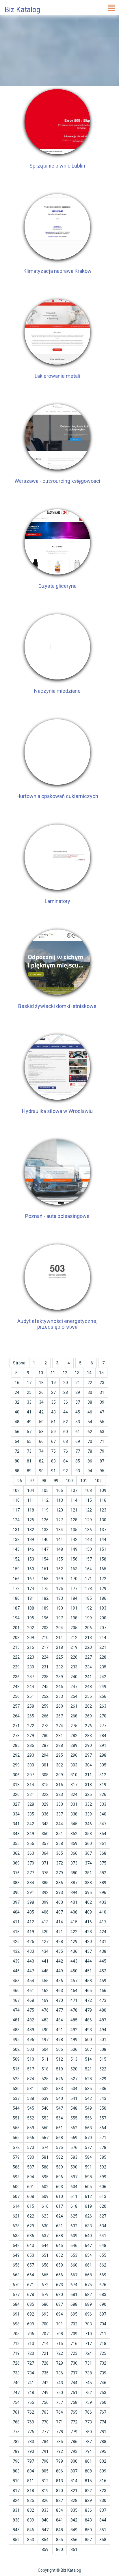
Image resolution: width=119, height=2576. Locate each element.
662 (103, 2265)
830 (103, 2500)
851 (103, 2530)
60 (66, 1432)
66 (41, 1441)
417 (103, 1922)
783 (31, 2442)
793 (74, 2451)
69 (78, 1441)
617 (59, 2206)
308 (45, 1775)
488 (16, 2030)
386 (59, 1883)
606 (103, 2187)
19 (53, 1383)
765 (74, 2412)
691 (16, 2314)
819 (45, 2491)
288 (59, 1745)
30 (90, 1392)
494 (103, 2030)
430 (88, 1942)
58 (41, 1432)
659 (59, 2265)
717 (88, 2344)
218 (59, 1647)
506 (74, 2049)
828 (74, 2500)
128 (74, 1520)
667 (74, 2275)
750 (59, 2393)
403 (103, 1902)
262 (88, 1706)
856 (74, 2540)
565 (16, 2138)
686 (45, 2304)
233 (74, 1667)
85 (78, 1461)
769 (31, 2422)
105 (45, 1490)
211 (59, 1638)
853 (31, 2540)
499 (74, 2040)
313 (16, 1785)
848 (59, 2530)
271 (16, 1726)
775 (16, 2432)
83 (53, 1461)
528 (88, 2079)
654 (88, 2255)
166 (16, 1579)
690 (103, 2304)
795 (103, 2451)
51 (53, 1422)
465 (88, 1991)
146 (31, 1549)
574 (45, 2147)
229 (16, 1667)
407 (59, 1912)
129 (88, 1520)
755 (31, 2402)
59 (53, 1432)
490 (45, 2030)
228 (103, 1657)
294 (45, 1755)
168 (45, 1579)
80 (17, 1461)
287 (45, 1745)
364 (45, 1853)
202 (31, 1628)
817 (16, 2491)
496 (31, 2040)
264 (16, 1716)
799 (59, 2461)
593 (16, 2177)
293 (31, 1755)
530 (16, 2089)
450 (74, 1971)
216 (31, 1647)
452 (103, 1971)
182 (45, 1598)
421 (59, 1932)
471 (74, 2000)
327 (16, 1804)
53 (78, 1422)
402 (88, 1902)
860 (59, 2549)
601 (31, 2187)
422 (74, 1932)
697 (103, 2314)
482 (31, 2020)
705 (16, 2334)
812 (45, 2481)
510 (31, 2059)
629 (31, 2226)
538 (31, 2098)
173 (16, 1589)
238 (45, 1677)
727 (31, 2363)
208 (16, 1638)
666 (59, 2275)
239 (59, 1677)
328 (31, 1804)
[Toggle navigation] (111, 7)
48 (17, 1422)
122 (88, 1510)
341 (16, 1824)
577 (88, 2147)
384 (31, 1883)
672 (45, 2285)
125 (31, 1520)
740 (16, 2383)
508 (103, 2049)
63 (102, 1432)
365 (59, 1853)
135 (74, 1530)
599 (103, 2177)
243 (16, 1687)
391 (31, 1892)
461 (31, 1991)
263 (103, 1706)
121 (74, 1510)
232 (59, 1667)
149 (74, 1549)
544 (16, 2108)
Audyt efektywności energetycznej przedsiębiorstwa (57, 1324)
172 (103, 1579)
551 (16, 2118)
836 (88, 2510)
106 (59, 1490)
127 (59, 1520)
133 (45, 1530)
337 (59, 1814)
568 (59, 2138)
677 (16, 2295)
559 (31, 2128)
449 (59, 1971)
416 (88, 1922)
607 (16, 2196)
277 (103, 1726)
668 (88, 2275)
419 (31, 1932)
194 (16, 1618)
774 (103, 2422)
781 (103, 2432)
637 (45, 2236)
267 (59, 1716)
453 (16, 1981)
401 (74, 1902)
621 (16, 2216)
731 (88, 2363)
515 (103, 2059)
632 (74, 2226)
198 (74, 1618)
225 (59, 1657)
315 (45, 1785)
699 (31, 2324)
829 (88, 2500)
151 (103, 1549)
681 (74, 2295)
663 (16, 2275)
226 (74, 1657)
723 (74, 2353)
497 (45, 2040)
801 (88, 2461)
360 (88, 1843)
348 (16, 1834)
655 (103, 2255)
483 (45, 2020)
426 (31, 1942)
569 (74, 2138)
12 (65, 1373)
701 (59, 2324)
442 (59, 1961)
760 (103, 2402)
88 (17, 1471)
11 (53, 1373)
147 (45, 1549)
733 (16, 2373)
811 (31, 2481)
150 (88, 1549)
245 (45, 1687)
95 (102, 1471)
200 (103, 1618)
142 (74, 1539)
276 (88, 1726)
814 (74, 2481)
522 (103, 2069)
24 (17, 1392)
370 (31, 1863)
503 (31, 2049)
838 (16, 2520)
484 (59, 2020)
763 (45, 2412)
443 (74, 1961)
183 (59, 1598)
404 (16, 1912)
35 (53, 1402)
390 (16, 1892)
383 (16, 1883)
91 (53, 1471)
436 (74, 1951)
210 (45, 1638)
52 (66, 1422)
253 (59, 1696)
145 (16, 1549)
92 (66, 1471)
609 (45, 2196)
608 (31, 2196)
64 (17, 1441)
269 (88, 1716)
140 (45, 1539)
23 (102, 1383)
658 (45, 2265)
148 (59, 1549)
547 (59, 2108)
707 (45, 2334)
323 (59, 1794)
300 (31, 1765)
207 (103, 1628)
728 (45, 2363)
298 (103, 1755)
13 (77, 1373)
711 (103, 2334)
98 (44, 1481)
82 (41, 1461)
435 (59, 1951)
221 (103, 1647)
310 (74, 1775)
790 (31, 2451)
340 (103, 1814)
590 (74, 2167)
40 (17, 1412)
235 (103, 1667)
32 (17, 1402)
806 (59, 2471)
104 (31, 1490)
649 (16, 2255)
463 (59, 1991)
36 (66, 1402)
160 (31, 1569)
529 (103, 2079)
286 (31, 1745)
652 (59, 2255)
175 (45, 1589)
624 (59, 2216)
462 (45, 1991)
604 (74, 2187)
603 (59, 2187)
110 (16, 1500)
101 (84, 1481)
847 (45, 2530)
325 (88, 1794)
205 (74, 1628)
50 (41, 1422)
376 (16, 1873)
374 (88, 1863)
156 (74, 1559)
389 (103, 1883)
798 (45, 2461)
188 (31, 1608)
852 (16, 2540)
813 (59, 2481)
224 (45, 1657)
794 (88, 2451)
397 (16, 1902)
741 (31, 2383)
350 (45, 1834)
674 (74, 2285)
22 (90, 1383)
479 (88, 2010)
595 (45, 2177)
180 (16, 1598)
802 (103, 2461)
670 (16, 2285)
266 (45, 1716)
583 (74, 2157)
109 (103, 1490)
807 (74, 2471)
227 (88, 1657)
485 (74, 2020)
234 (88, 1667)
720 (31, 2353)
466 (103, 1991)
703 (88, 2324)
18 (41, 1383)
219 (74, 1647)
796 (16, 2461)
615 (31, 2206)
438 (103, 1951)
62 (90, 1432)
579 (16, 2157)
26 (41, 1392)
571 (103, 2138)
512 (59, 2059)
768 (16, 2422)
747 (16, 2393)
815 (88, 2481)
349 (31, 1834)
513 (74, 2059)
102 (98, 1481)
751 (74, 2393)
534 (74, 2089)
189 (45, 1608)
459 (103, 1981)
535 (88, 2089)
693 (45, 2314)
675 (88, 2285)
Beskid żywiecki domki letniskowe (57, 1006)
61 (78, 1432)
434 (45, 1951)
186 (103, 1598)
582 (59, 2157)
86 (90, 1461)
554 (59, 2118)
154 (45, 1559)
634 (103, 2226)
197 (59, 1618)
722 (59, 2353)
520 (74, 2069)
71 (102, 1441)
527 (74, 2079)
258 (31, 1706)
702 (74, 2324)
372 (59, 1863)
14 (89, 1373)
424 (103, 1932)
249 (103, 1687)
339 (88, 1814)
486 (88, 2020)
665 (45, 2275)
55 (102, 1422)
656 (16, 2265)
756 (45, 2402)
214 (103, 1638)
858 (103, 2540)
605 (88, 2187)
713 (31, 2344)
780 (88, 2432)
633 (88, 2226)
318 (88, 1785)
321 (31, 1794)
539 (45, 2098)
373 (74, 1863)
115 (88, 1500)
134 (59, 1530)
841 (59, 2520)
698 (16, 2324)
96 (20, 1481)
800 (74, 2461)
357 (45, 1843)
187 (16, 1608)
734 (31, 2373)
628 (16, 2226)
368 (103, 1853)
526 (59, 2079)
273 (45, 1726)
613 (103, 2196)
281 (59, 1736)
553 (45, 2118)
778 (59, 2432)
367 (88, 1853)
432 (16, 1951)
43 (53, 1412)
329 (45, 1804)
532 (45, 2089)
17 (29, 1383)
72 (17, 1451)
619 (88, 2206)
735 (45, 2373)
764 (59, 2412)
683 (103, 2295)
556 (88, 2118)
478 (74, 2010)
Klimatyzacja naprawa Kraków (57, 271)
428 (59, 1942)
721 (45, 2353)
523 (16, 2079)
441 (45, 1961)
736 (59, 2373)
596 (59, 2177)
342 (31, 1824)
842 (74, 2520)
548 (74, 2108)
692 (31, 2314)
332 (88, 1804)
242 (103, 1677)
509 (16, 2059)
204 (59, 1628)
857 (88, 2540)
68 (66, 1441)
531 (31, 2089)
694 (59, 2314)
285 (16, 1745)
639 (74, 2236)
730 (74, 2363)
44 (66, 1412)
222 (16, 1657)
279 (31, 1736)
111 (31, 1500)
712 (16, 2344)
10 (41, 1373)
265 (31, 1716)
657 (31, 2265)
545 (31, 2108)
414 (59, 1922)
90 (41, 1471)
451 (88, 1971)
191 (74, 1608)
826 (45, 2500)
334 (16, 1814)
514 (88, 2059)
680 (59, 2295)
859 (45, 2549)
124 (16, 1520)
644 (45, 2245)
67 (53, 1441)
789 (16, 2451)
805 (45, 2471)
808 (88, 2471)
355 (16, 1843)
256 (103, 1696)
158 (103, 1559)
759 (88, 2402)
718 (103, 2344)
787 (88, 2442)
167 (31, 1579)
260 (59, 1706)
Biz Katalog (23, 10)
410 (103, 1912)
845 (16, 2530)
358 (59, 1843)
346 (88, 1824)
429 (74, 1942)
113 (59, 1500)
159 (16, 1569)
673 (59, 2285)
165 (103, 1569)
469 (45, 2000)
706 (31, 2334)
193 (103, 1608)
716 (74, 2344)
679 (45, 2295)
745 (88, 2383)
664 (31, 2275)
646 (74, 2245)
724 (88, 2353)
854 (45, 2540)
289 (74, 1745)
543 (103, 2098)
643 (31, 2245)
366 (74, 1853)
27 (53, 1392)
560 (45, 2128)
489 (31, 2030)
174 (31, 1589)
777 (45, 2432)
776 (31, 2432)
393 (59, 1892)
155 (59, 1559)
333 (103, 1804)
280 (45, 1736)
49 (29, 1422)
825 (31, 2500)
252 (45, 1696)
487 (103, 2020)
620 (103, 2206)
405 (31, 1912)
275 (74, 1726)
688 (74, 2304)
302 (59, 1765)
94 (90, 1471)
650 (31, 2255)
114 (74, 1500)
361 (103, 1843)
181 (31, 1598)
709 (74, 2334)
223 (31, 1657)
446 (16, 1971)
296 (74, 1755)
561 (59, 2128)
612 (88, 2196)
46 (90, 1412)
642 (16, 2245)
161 (45, 1569)
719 (16, 2353)
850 (88, 2530)
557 (103, 2118)
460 (16, 1991)
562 (74, 2128)
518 (45, 2069)
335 (31, 1814)
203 (45, 1628)
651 (45, 2255)
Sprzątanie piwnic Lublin (57, 166)
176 (59, 1589)
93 (78, 1471)
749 (45, 2393)
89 (29, 1471)
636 (31, 2236)
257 (16, 1706)
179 (103, 1589)
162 (59, 1569)
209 (31, 1638)
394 (74, 1892)
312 (103, 1775)
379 (59, 1873)
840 (45, 2520)
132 (31, 1530)
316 (59, 1785)
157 (88, 1559)
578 (103, 2147)
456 (59, 1981)
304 (88, 1765)
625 (74, 2216)
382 (103, 1873)
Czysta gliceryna (57, 586)
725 (103, 2353)
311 (88, 1775)
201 (16, 1628)
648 (103, 2245)
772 (74, 2422)
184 (74, 1598)
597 (74, 2177)
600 (16, 2187)
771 (59, 2422)
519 (59, 2069)
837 (103, 2510)
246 (59, 1687)
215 (16, 1647)
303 (74, 1765)
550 (103, 2108)
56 (17, 1432)
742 (45, 2383)
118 (31, 1510)
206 (88, 1628)
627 (103, 2216)
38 (90, 1402)
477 (59, 2010)
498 (59, 2040)
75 (53, 1451)
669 (103, 2275)
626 (88, 2216)
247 (74, 1687)
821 (74, 2491)
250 (16, 1696)
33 (29, 1402)
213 (88, 1638)
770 (45, 2422)
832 (31, 2510)
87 (102, 1461)
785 (59, 2442)
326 (103, 1794)
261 (74, 1706)
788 (103, 2442)
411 (16, 1922)
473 (103, 2000)
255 (88, 1696)
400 (59, 1902)
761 (16, 2412)
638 (59, 2236)
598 (88, 2177)
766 (88, 2412)
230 (31, 1667)
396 (103, 1892)
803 (16, 2471)
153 (31, 1559)
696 (88, 2314)
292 (16, 1755)
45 (78, 1412)
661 (88, 2265)
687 (59, 2304)
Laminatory (57, 901)
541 (74, 2098)
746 (103, 2383)
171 (88, 1579)
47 (102, 1412)
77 (78, 1451)
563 (88, 2128)
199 (88, 1618)
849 (74, 2530)
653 (74, 2255)
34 (41, 1402)
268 (74, 1716)
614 (16, 2206)
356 (31, 1843)
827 (59, 2500)
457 (74, 1981)
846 (31, 2530)
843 (88, 2520)
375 (103, 1863)
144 (103, 1539)
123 (103, 1510)
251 (31, 1696)
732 (103, 2363)
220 (88, 1647)
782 (16, 2442)
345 (74, 1824)
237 (31, 1677)
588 (45, 2167)
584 (88, 2157)
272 (31, 1726)
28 (66, 1392)
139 (31, 1539)
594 (31, 2177)
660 (74, 2265)
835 (74, 2510)
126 (45, 1520)
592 (103, 2167)
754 (16, 2402)
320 (16, 1794)
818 (31, 2491)
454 (31, 1981)
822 (88, 2491)
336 (45, 1814)
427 (45, 1942)
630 (45, 2226)
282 (74, 1736)
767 (103, 2412)
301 (45, 1765)
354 (103, 1834)
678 (31, 2295)
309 (59, 1775)
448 (45, 1971)
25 (29, 1392)
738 (88, 2373)
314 (31, 1785)
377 (31, 1873)
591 (88, 2167)
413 (45, 1922)
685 (31, 2304)
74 (41, 1451)
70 (90, 1441)
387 (74, 1883)
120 (59, 1510)
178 (88, 1589)
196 (45, 1618)
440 (31, 1961)
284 (103, 1736)
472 (88, 2000)
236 (16, 1677)
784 (45, 2442)
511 (45, 2059)
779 (74, 2432)
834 (59, 2510)
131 (16, 1530)
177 (74, 1589)
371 (45, 1863)
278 (16, 1736)
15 (101, 1373)
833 (45, 2510)
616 (45, 2206)
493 (88, 2030)
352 (74, 1834)
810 (16, 2481)
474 (16, 2010)
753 (103, 2393)
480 (103, 2010)
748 (31, 2393)
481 (16, 2020)
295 (59, 1755)
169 (59, 1579)
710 (88, 2334)
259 (45, 1706)
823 (103, 2491)
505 (59, 2049)
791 (45, 2451)
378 (45, 1873)
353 (88, 1834)
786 (74, 2442)
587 (31, 2167)
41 (29, 1412)
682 (88, 2295)
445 (103, 1961)
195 (31, 1618)
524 (31, 2079)
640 (88, 2236)
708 (59, 2334)
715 (59, 2344)
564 (103, 2128)
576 (74, 2147)
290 (88, 1745)
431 (103, 1942)
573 (31, 2147)
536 (103, 2089)
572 (16, 2147)
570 (88, 2138)
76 (66, 1451)
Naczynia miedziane (57, 691)
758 (74, 2402)
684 (16, 2304)
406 (45, 1912)
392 (45, 1892)
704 (103, 2324)
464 (74, 1991)
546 (45, 2108)
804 (31, 2471)
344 (59, 1824)
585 (103, 2157)
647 (88, 2245)
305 (103, 1765)
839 (31, 2520)
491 (59, 2030)
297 (88, 1755)
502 (16, 2049)
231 (45, 1667)
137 (103, 1530)
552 (31, 2118)
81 (29, 1461)
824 (16, 2500)
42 (41, 1412)
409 (88, 1912)
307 (31, 1775)
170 (74, 1579)
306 (16, 1775)
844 (103, 2520)
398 (31, 1902)
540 (59, 2098)
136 (88, 1530)
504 (45, 2049)
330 (59, 1804)
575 (59, 2147)
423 (88, 1932)
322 (45, 1794)
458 (88, 1981)
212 (74, 1638)
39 (102, 1402)
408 (74, 1912)
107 (74, 1490)
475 (31, 2010)
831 (16, 2510)
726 (16, 2363)
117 (16, 1510)
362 (16, 1853)
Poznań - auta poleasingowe (57, 1216)
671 (31, 2285)
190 (59, 1608)
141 (59, 1539)
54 (90, 1422)
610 (59, 2196)
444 (88, 1961)
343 (45, 1824)
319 (103, 1785)
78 (90, 1451)
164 (88, 1569)
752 (88, 2393)
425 (16, 1942)
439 (16, 1961)
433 (31, 1951)
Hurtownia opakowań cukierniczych (57, 796)
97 (32, 1481)
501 (103, 2040)
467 (16, 2000)
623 (45, 2216)
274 (59, 1726)
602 (45, 2187)
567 (45, 2138)
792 (59, 2451)
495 (16, 2040)
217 (45, 1647)
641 (103, 2236)
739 (103, 2373)
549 (88, 2108)
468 (31, 2000)
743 (59, 2383)
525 (45, 2079)
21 (78, 1383)
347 (103, 1824)
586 (16, 2167)
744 (74, 2383)
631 (59, 2226)
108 (88, 1490)
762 (31, 2412)
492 (74, 2030)
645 (59, 2245)
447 (31, 1971)
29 (78, 1392)
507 (88, 2049)
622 (31, 2216)
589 (59, 2167)
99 (56, 1481)
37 (78, 1402)
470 (59, 2000)
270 (103, 1716)
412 (31, 1922)
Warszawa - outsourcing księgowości (57, 481)
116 (103, 1500)
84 (66, 1461)
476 (45, 2010)
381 (88, 1873)
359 (74, 1843)
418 (16, 1932)
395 (88, 1892)
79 (102, 1451)
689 (88, 2304)
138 (16, 1539)
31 (102, 1392)
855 (59, 2540)
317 (74, 1785)
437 (88, 1951)
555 (74, 2118)
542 (88, 2098)
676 (103, 2285)
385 (45, 1883)
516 (16, 2069)
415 (74, 1922)
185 (88, 1598)
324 (74, 1794)
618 (74, 2206)
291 (103, 1745)
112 (45, 1500)
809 (103, 2471)
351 (59, 1834)
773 (88, 2422)
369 (16, 1863)
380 (74, 1873)
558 (16, 2128)
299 (16, 1765)
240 (74, 1677)
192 (88, 1608)
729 (59, 2363)
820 (59, 2491)
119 (45, 1510)
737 (74, 2373)
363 (31, 1853)
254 (74, 1696)
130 (103, 1520)
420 (45, 1932)
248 (88, 1687)
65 (29, 1441)
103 (16, 1490)
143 (88, 1539)
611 (74, 2196)
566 (31, 2138)
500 (88, 2040)
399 (45, 1902)
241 (88, 1677)
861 (74, 2549)
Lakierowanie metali (57, 376)
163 (74, 1569)
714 (45, 2344)
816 (103, 2481)
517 (31, 2069)
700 (45, 2324)
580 (31, 2157)
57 (29, 1432)
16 (17, 1383)
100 (69, 1481)
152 (16, 1559)
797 (31, 2461)
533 (59, 2089)
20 (66, 1383)
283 (88, 1736)
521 (88, 2069)
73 (29, 1451)
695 (74, 2314)
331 (74, 1804)
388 (88, 1883)
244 (31, 1687)
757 (59, 2402)
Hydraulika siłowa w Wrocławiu (57, 1111)
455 (45, 1981)
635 (16, 2236)
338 (74, 1814)
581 (45, 2157)
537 (16, 2098)
